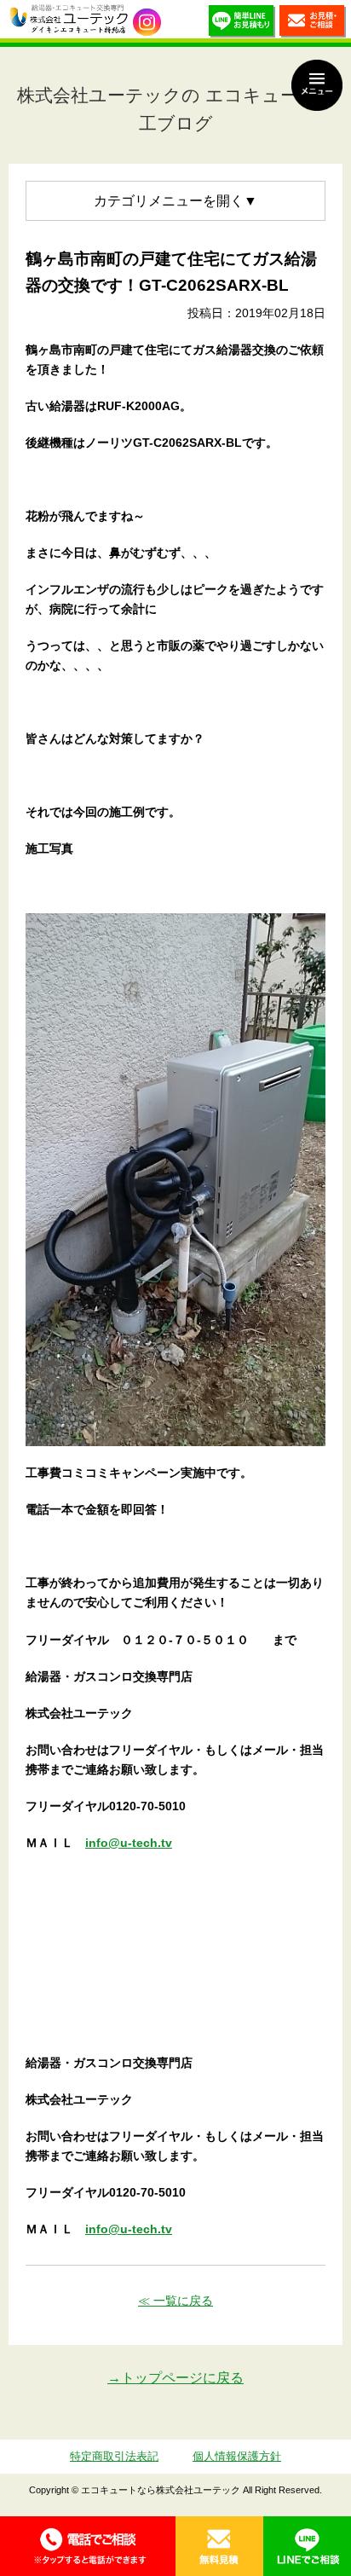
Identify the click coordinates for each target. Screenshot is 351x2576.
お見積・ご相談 (313, 23)
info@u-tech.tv (129, 1843)
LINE (307, 2546)
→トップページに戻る (175, 2378)
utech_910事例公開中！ (147, 23)
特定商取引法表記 (114, 2456)
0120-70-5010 (88, 2546)
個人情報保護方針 (237, 2456)
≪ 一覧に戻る (175, 2301)
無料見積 (219, 2546)
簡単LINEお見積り (242, 23)
